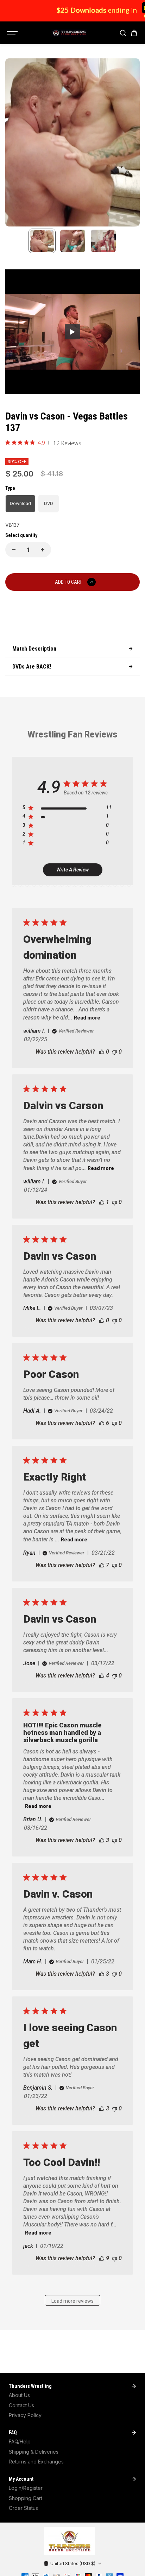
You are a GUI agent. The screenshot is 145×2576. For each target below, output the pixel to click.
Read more (87, 1018)
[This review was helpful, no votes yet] (102, 1052)
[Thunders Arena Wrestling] (69, 33)
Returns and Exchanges (36, 2462)
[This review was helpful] (102, 1423)
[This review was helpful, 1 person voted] (102, 1202)
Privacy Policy (25, 2415)
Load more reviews (72, 2301)
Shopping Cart (26, 2498)
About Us (19, 2395)
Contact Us (21, 2405)
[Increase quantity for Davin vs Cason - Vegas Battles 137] (43, 550)
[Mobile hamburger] (13, 33)
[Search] (123, 33)
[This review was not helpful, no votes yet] (114, 1052)
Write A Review (72, 870)
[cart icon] (134, 33)
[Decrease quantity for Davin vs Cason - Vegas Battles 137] (14, 550)
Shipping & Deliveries (34, 2452)
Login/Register (26, 2488)
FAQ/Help (20, 2441)
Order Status (23, 2508)
